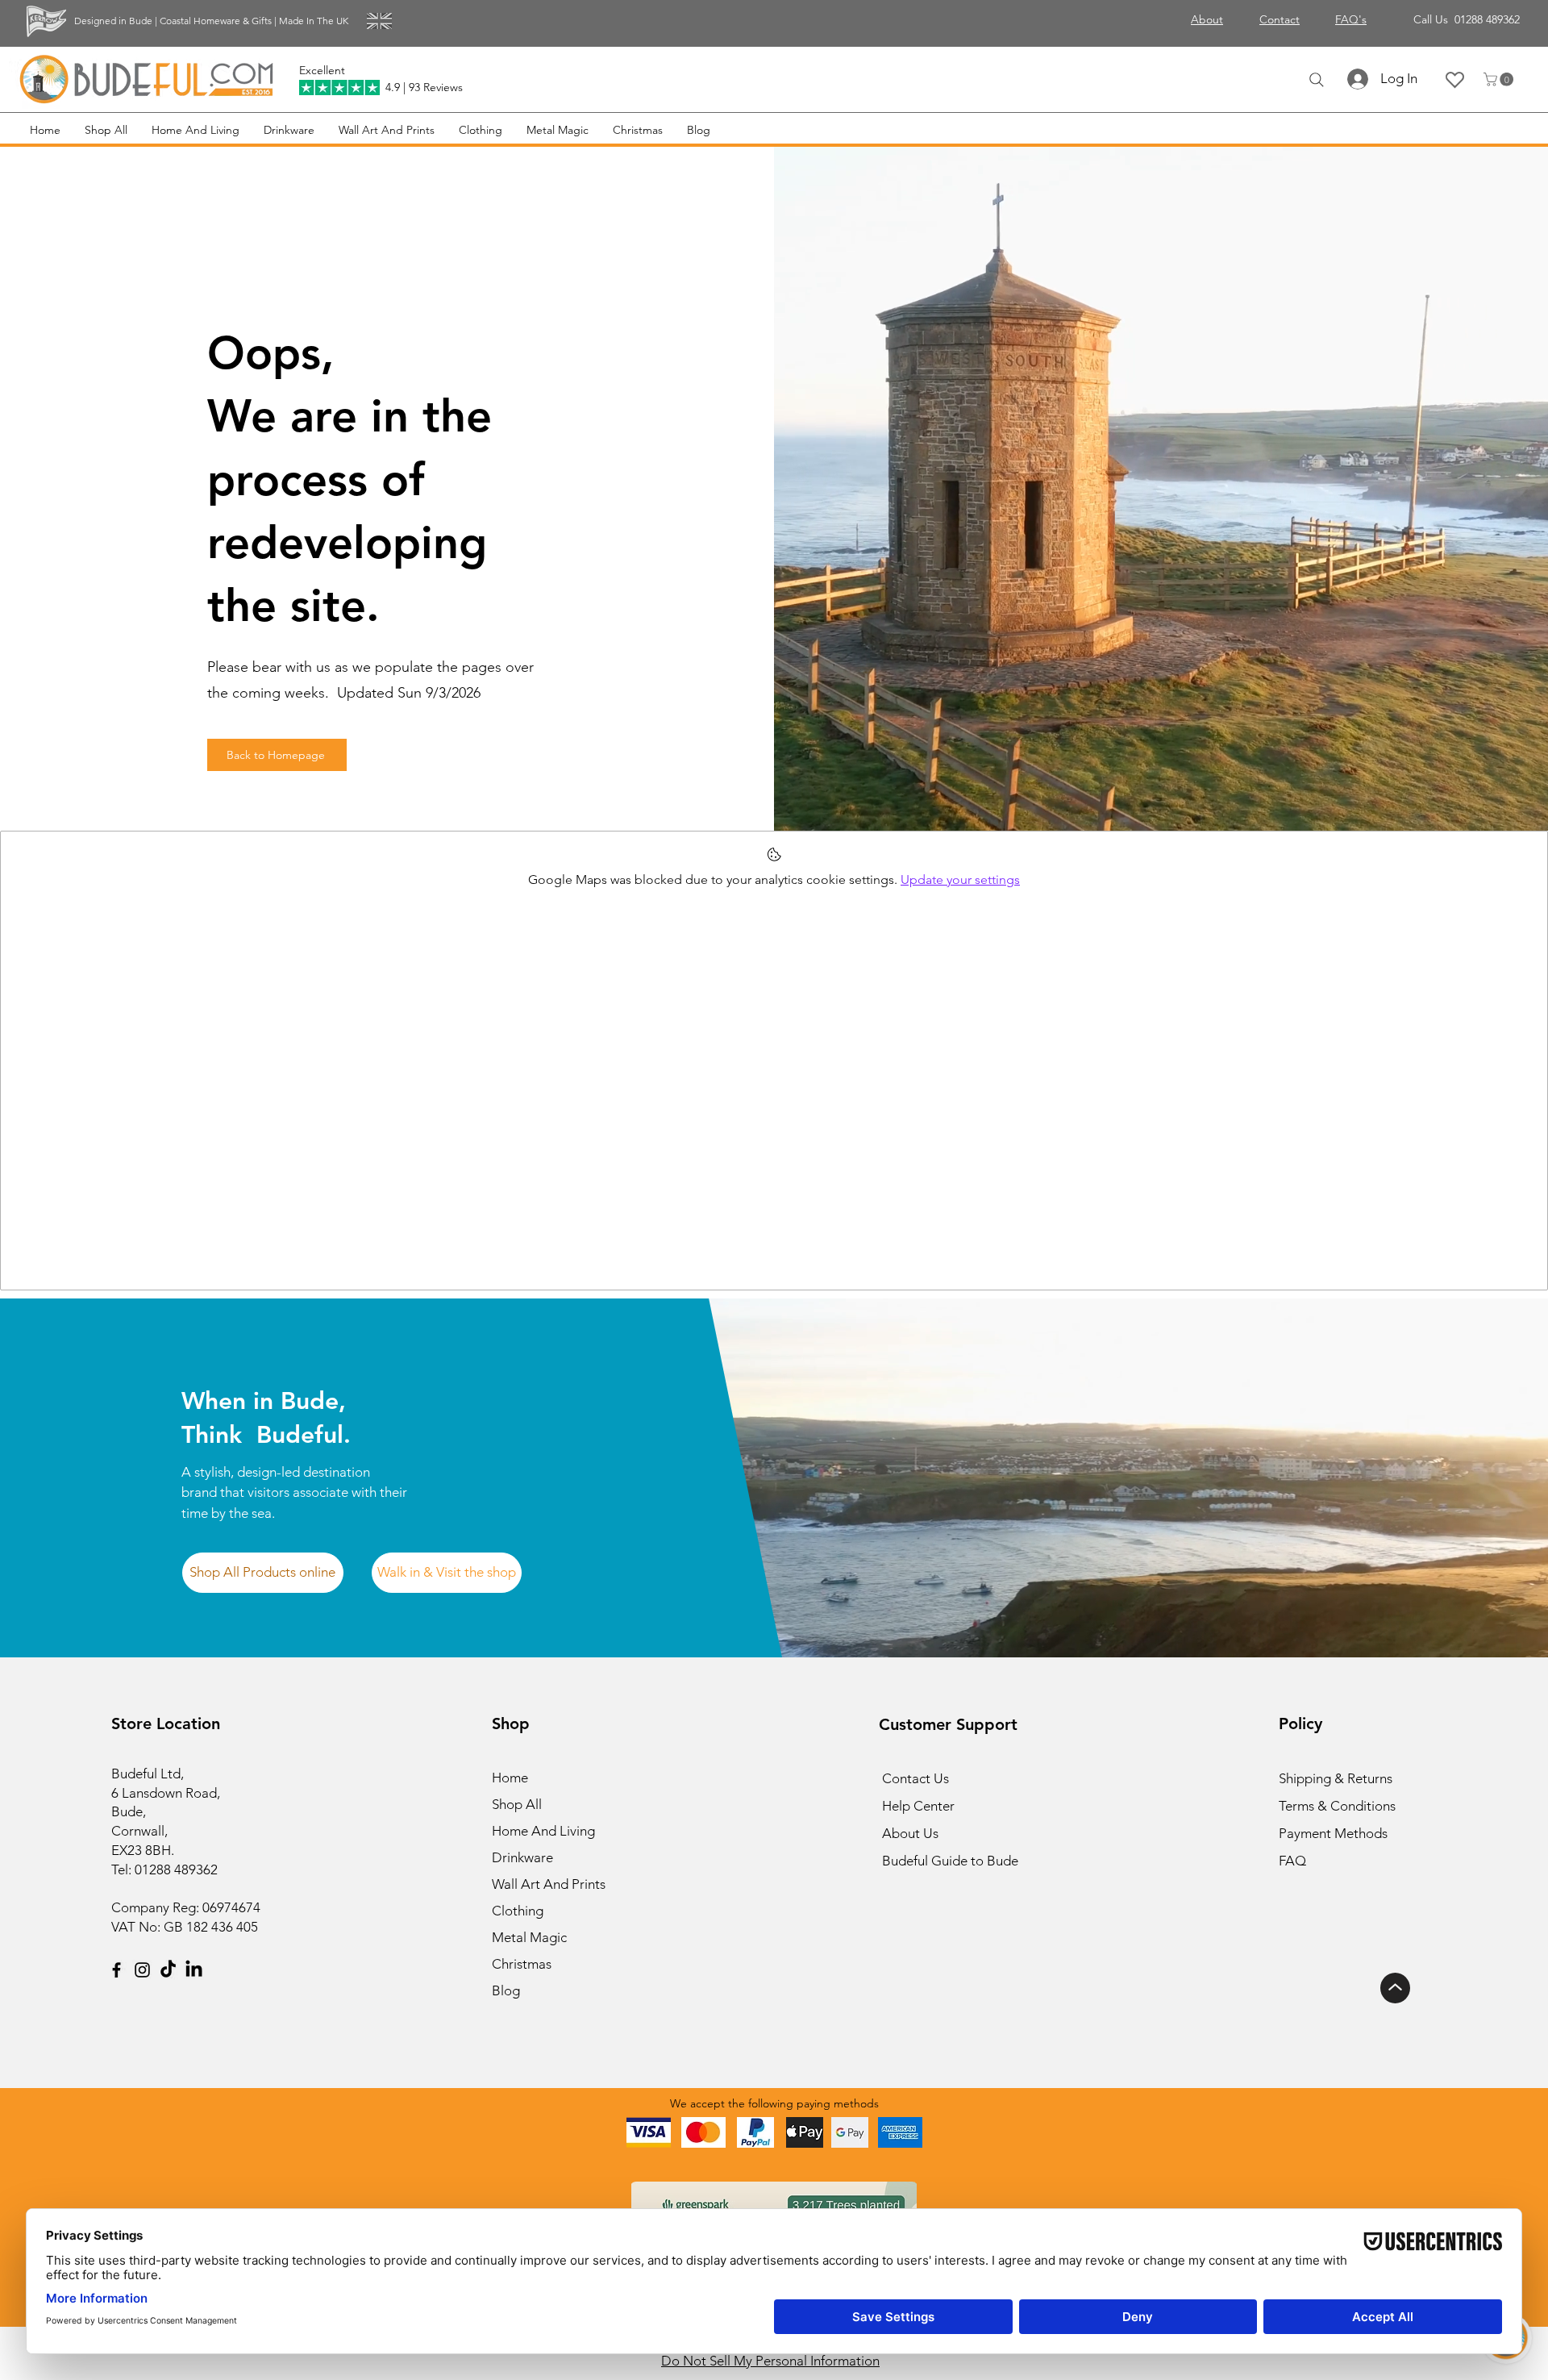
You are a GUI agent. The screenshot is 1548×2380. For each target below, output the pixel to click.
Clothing (518, 1911)
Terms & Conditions (1337, 1806)
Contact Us (915, 1778)
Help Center (918, 1806)
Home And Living (543, 1831)
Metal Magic (529, 1937)
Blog (506, 1990)
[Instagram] (142, 1970)
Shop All (517, 1804)
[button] (1500, 79)
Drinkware (522, 1857)
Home (510, 1778)
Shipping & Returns (1336, 1778)
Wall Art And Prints (549, 1884)
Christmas (522, 1964)
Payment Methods (1335, 1833)
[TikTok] (168, 1970)
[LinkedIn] (194, 1970)
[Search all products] (1316, 80)
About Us (910, 1833)
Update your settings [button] (960, 879)
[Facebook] (117, 1970)
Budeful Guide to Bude (950, 1861)
